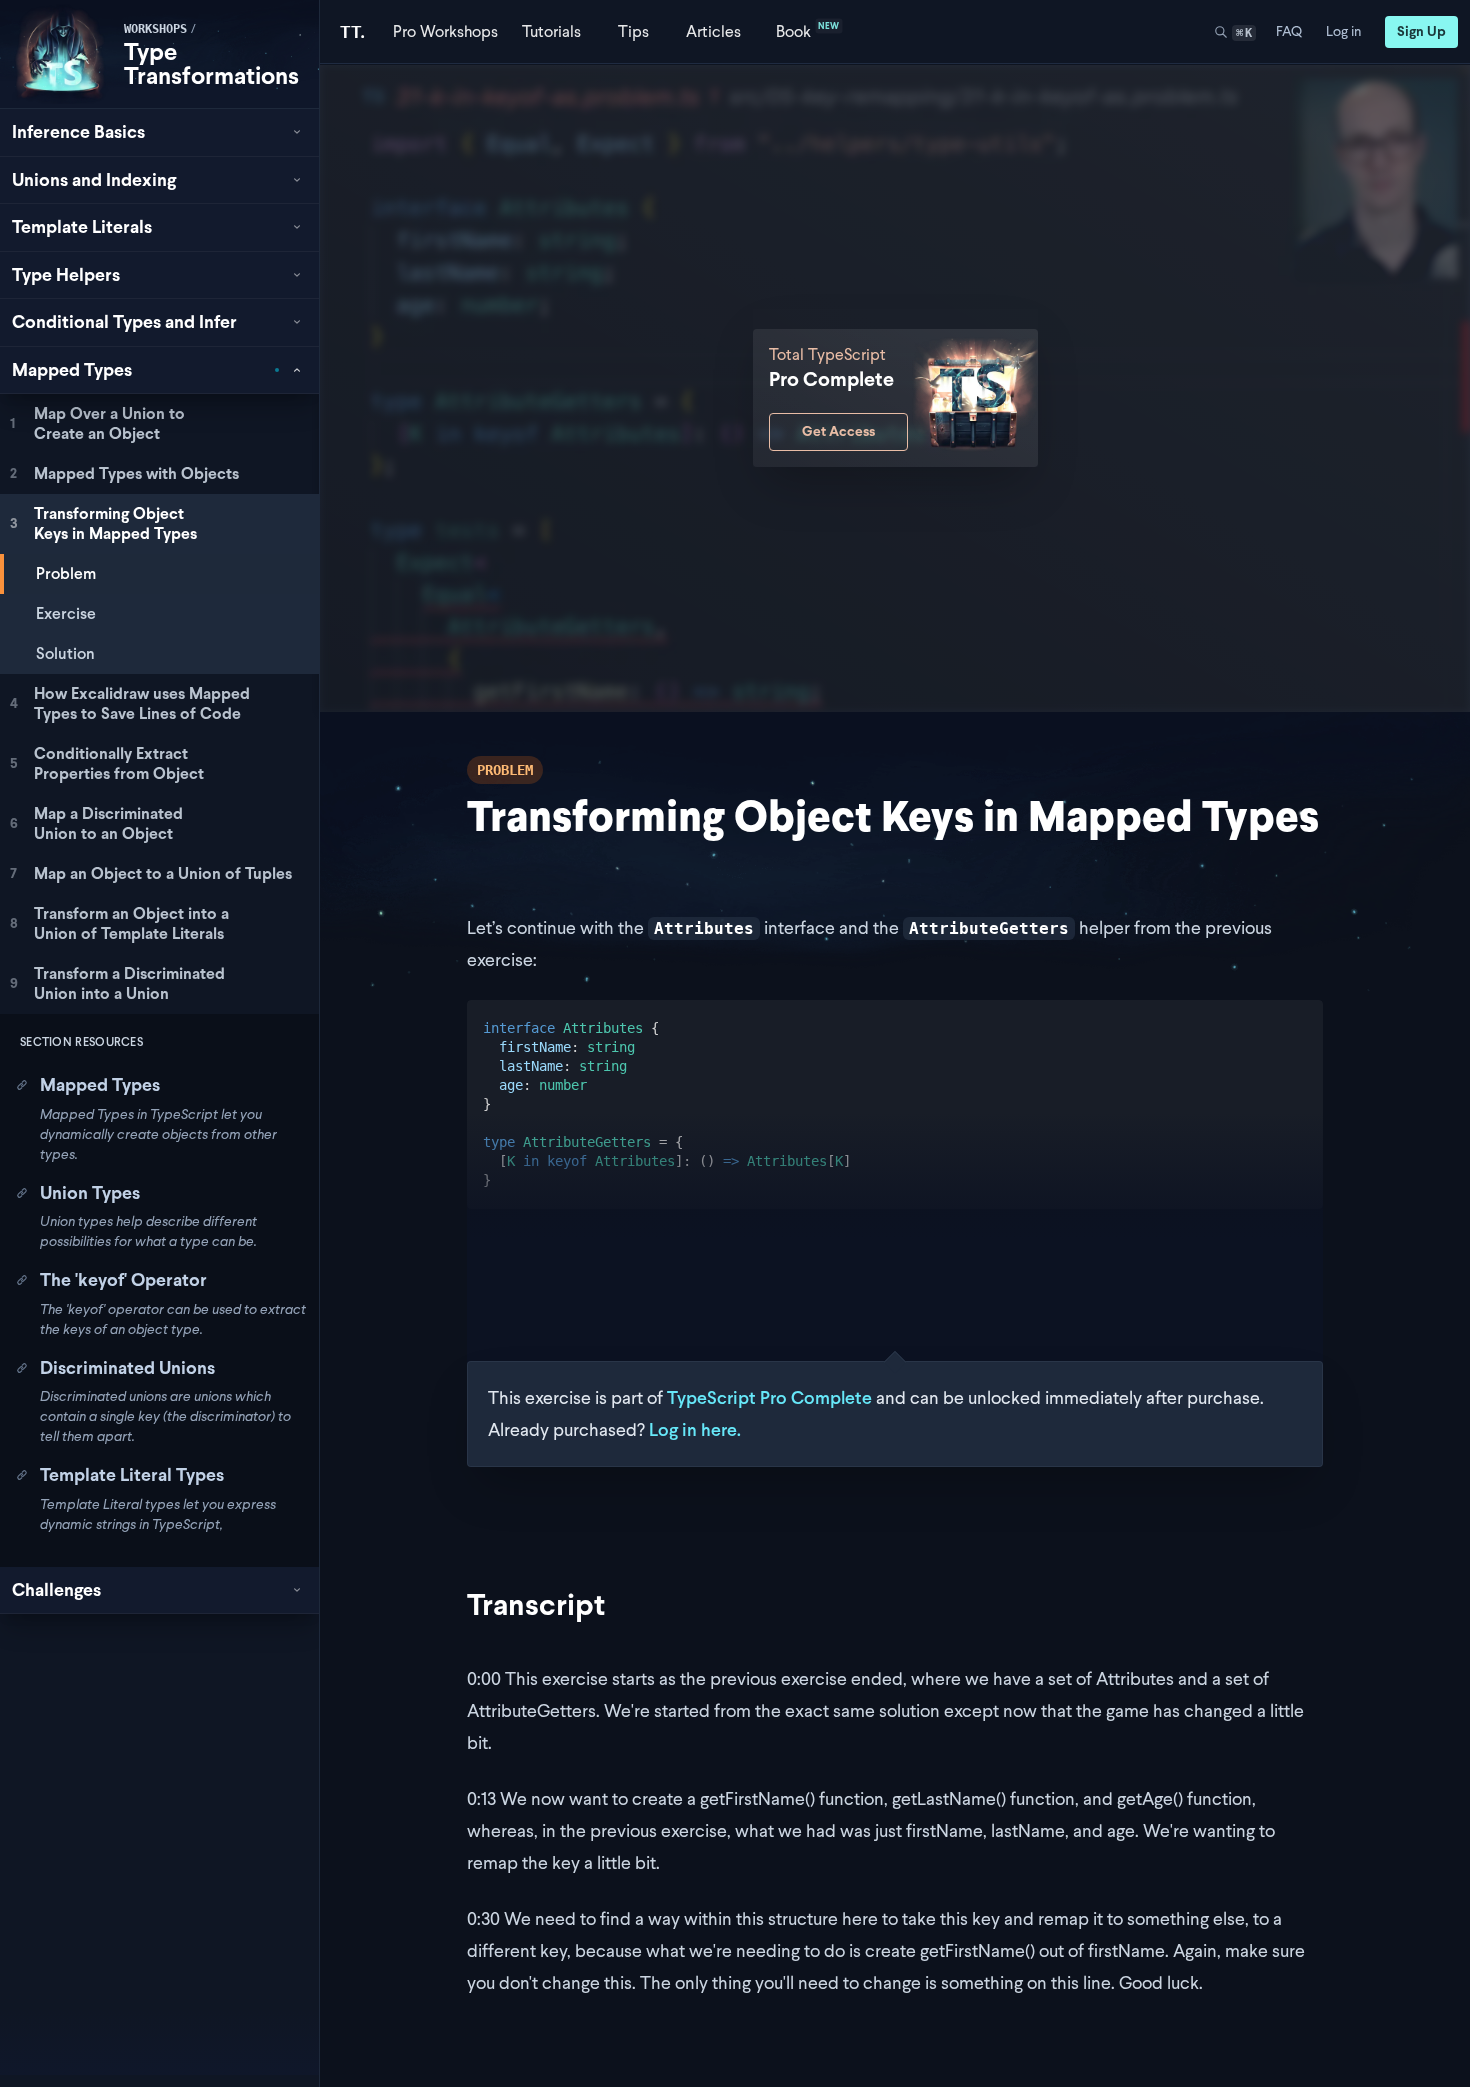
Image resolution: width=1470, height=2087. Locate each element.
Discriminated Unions (127, 1367)
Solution (65, 653)
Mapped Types (100, 1084)
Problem (66, 573)
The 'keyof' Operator (123, 1279)
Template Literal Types (132, 1474)
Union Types (90, 1192)
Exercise (66, 613)
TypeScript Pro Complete (769, 1397)
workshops (155, 29)
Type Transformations (211, 63)
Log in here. (695, 1429)
